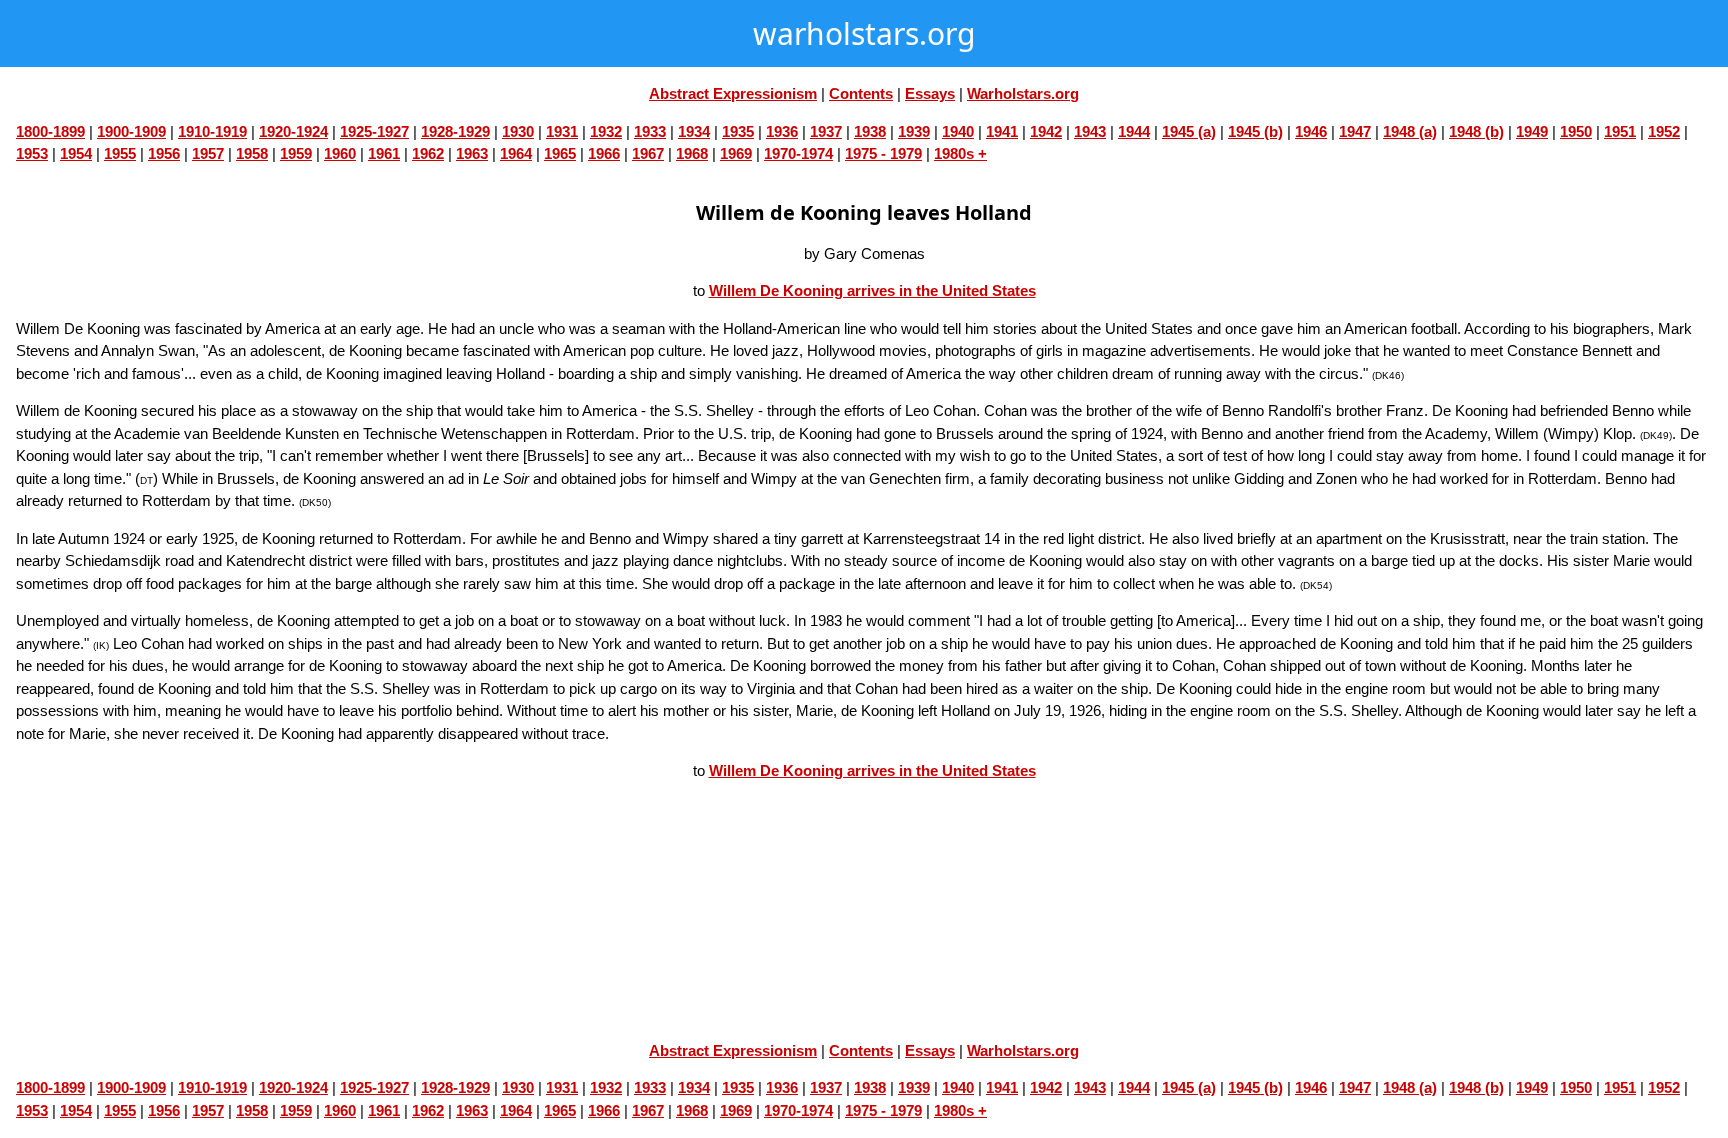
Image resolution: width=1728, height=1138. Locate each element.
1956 (164, 153)
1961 (384, 153)
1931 (562, 131)
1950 (1576, 131)
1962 (428, 153)
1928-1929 (455, 131)
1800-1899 (50, 131)
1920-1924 (293, 131)
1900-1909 (131, 131)
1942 (1046, 131)
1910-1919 (212, 131)
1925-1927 (374, 131)
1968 (692, 153)
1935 (738, 131)
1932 (606, 131)
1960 (340, 153)
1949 (1532, 131)
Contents (861, 93)
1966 (604, 153)
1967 (648, 153)
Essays (930, 93)
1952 (1664, 131)
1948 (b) (1476, 131)
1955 (120, 153)
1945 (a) (1189, 131)
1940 (958, 131)
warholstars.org (864, 33)
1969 (736, 153)
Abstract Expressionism (733, 93)
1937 (826, 131)
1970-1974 (798, 153)
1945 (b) (1255, 131)
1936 (782, 131)
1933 (650, 131)
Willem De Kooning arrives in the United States (872, 290)
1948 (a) (1410, 131)
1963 (472, 153)
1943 (1090, 131)
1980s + (960, 153)
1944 (1134, 131)
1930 (518, 131)
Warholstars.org (1023, 93)
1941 (1002, 131)
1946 (1311, 131)
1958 (252, 153)
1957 (208, 153)
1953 (32, 153)
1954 (76, 153)
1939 (914, 131)
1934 (694, 131)
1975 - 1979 (883, 153)
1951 (1620, 131)
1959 (296, 153)
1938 (870, 131)
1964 (516, 153)
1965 (560, 153)
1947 (1355, 131)
